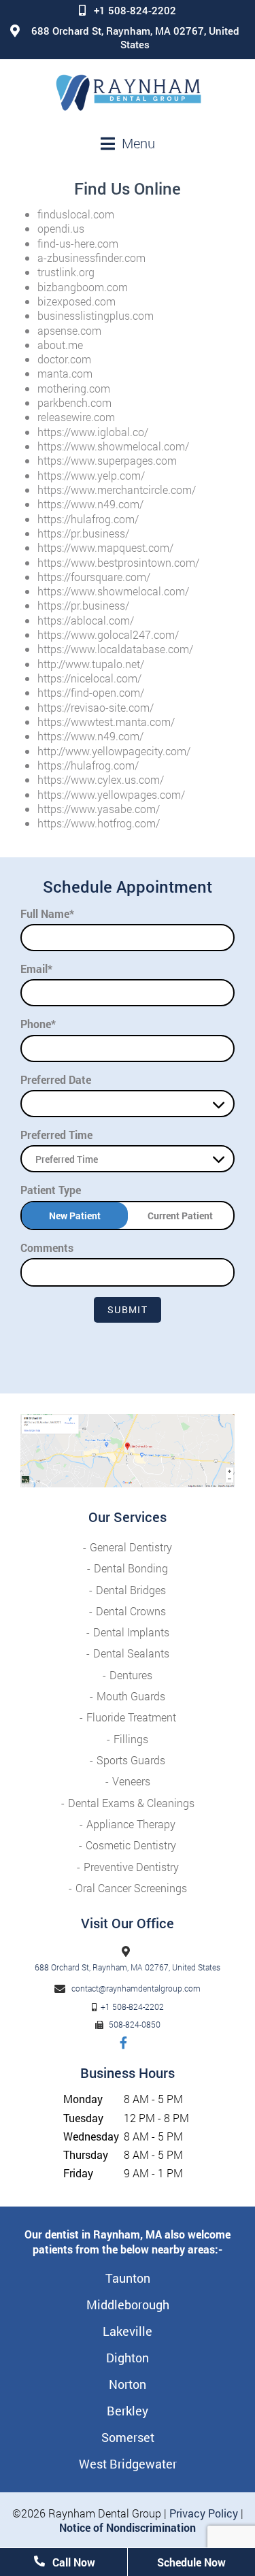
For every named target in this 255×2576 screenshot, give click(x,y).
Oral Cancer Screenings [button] (131, 1888)
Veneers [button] (131, 1781)
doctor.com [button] (64, 359)
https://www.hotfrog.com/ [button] (99, 823)
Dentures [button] (131, 1675)
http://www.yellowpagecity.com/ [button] (114, 751)
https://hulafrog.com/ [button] (88, 519)
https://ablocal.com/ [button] (86, 620)
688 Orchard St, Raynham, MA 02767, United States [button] (135, 37)
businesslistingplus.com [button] (96, 315)
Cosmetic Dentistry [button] (131, 1845)
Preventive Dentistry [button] (131, 1867)
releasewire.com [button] (76, 417)
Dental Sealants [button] (131, 1653)
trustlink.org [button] (66, 272)
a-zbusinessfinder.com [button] (91, 258)
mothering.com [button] (74, 388)
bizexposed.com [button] (76, 301)
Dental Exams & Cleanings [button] (131, 1803)
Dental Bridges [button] (131, 1590)
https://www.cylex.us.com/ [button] (101, 779)
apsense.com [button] (69, 330)
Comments (47, 1248)
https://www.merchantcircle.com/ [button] (117, 490)
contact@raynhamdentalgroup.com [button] (136, 1988)
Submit (128, 1309)
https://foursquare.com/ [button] (94, 577)
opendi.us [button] (61, 228)
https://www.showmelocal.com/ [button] (113, 446)
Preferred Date (56, 1079)
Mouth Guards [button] (131, 1696)
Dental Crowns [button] (131, 1611)
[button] (128, 93)
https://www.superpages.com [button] (107, 460)
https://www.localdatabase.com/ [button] (115, 649)
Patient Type (51, 1190)
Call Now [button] (72, 2562)
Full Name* (47, 913)
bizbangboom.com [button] (83, 287)
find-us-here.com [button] (78, 243)
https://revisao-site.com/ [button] (96, 707)
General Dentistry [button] (131, 1547)
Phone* (38, 1024)
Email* (36, 969)
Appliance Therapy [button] (131, 1824)
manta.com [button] (65, 373)
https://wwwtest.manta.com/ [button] (106, 722)
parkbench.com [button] (74, 402)
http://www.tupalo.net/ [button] (91, 664)
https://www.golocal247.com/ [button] (108, 634)
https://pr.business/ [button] (83, 533)
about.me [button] (60, 345)
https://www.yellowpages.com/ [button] (111, 794)
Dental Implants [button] (131, 1632)
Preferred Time (56, 1135)
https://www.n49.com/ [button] (90, 504)
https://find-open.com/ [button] (91, 692)
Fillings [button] (131, 1739)
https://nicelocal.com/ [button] (89, 678)
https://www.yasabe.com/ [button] (99, 809)
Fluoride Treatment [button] (131, 1717)
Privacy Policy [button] (204, 2513)
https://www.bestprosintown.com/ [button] (118, 562)
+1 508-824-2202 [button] (135, 10)
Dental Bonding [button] (131, 1568)
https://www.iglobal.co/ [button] (93, 432)
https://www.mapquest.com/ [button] (105, 547)
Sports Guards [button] (131, 1760)
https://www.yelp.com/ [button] (91, 475)
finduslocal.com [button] (76, 214)
